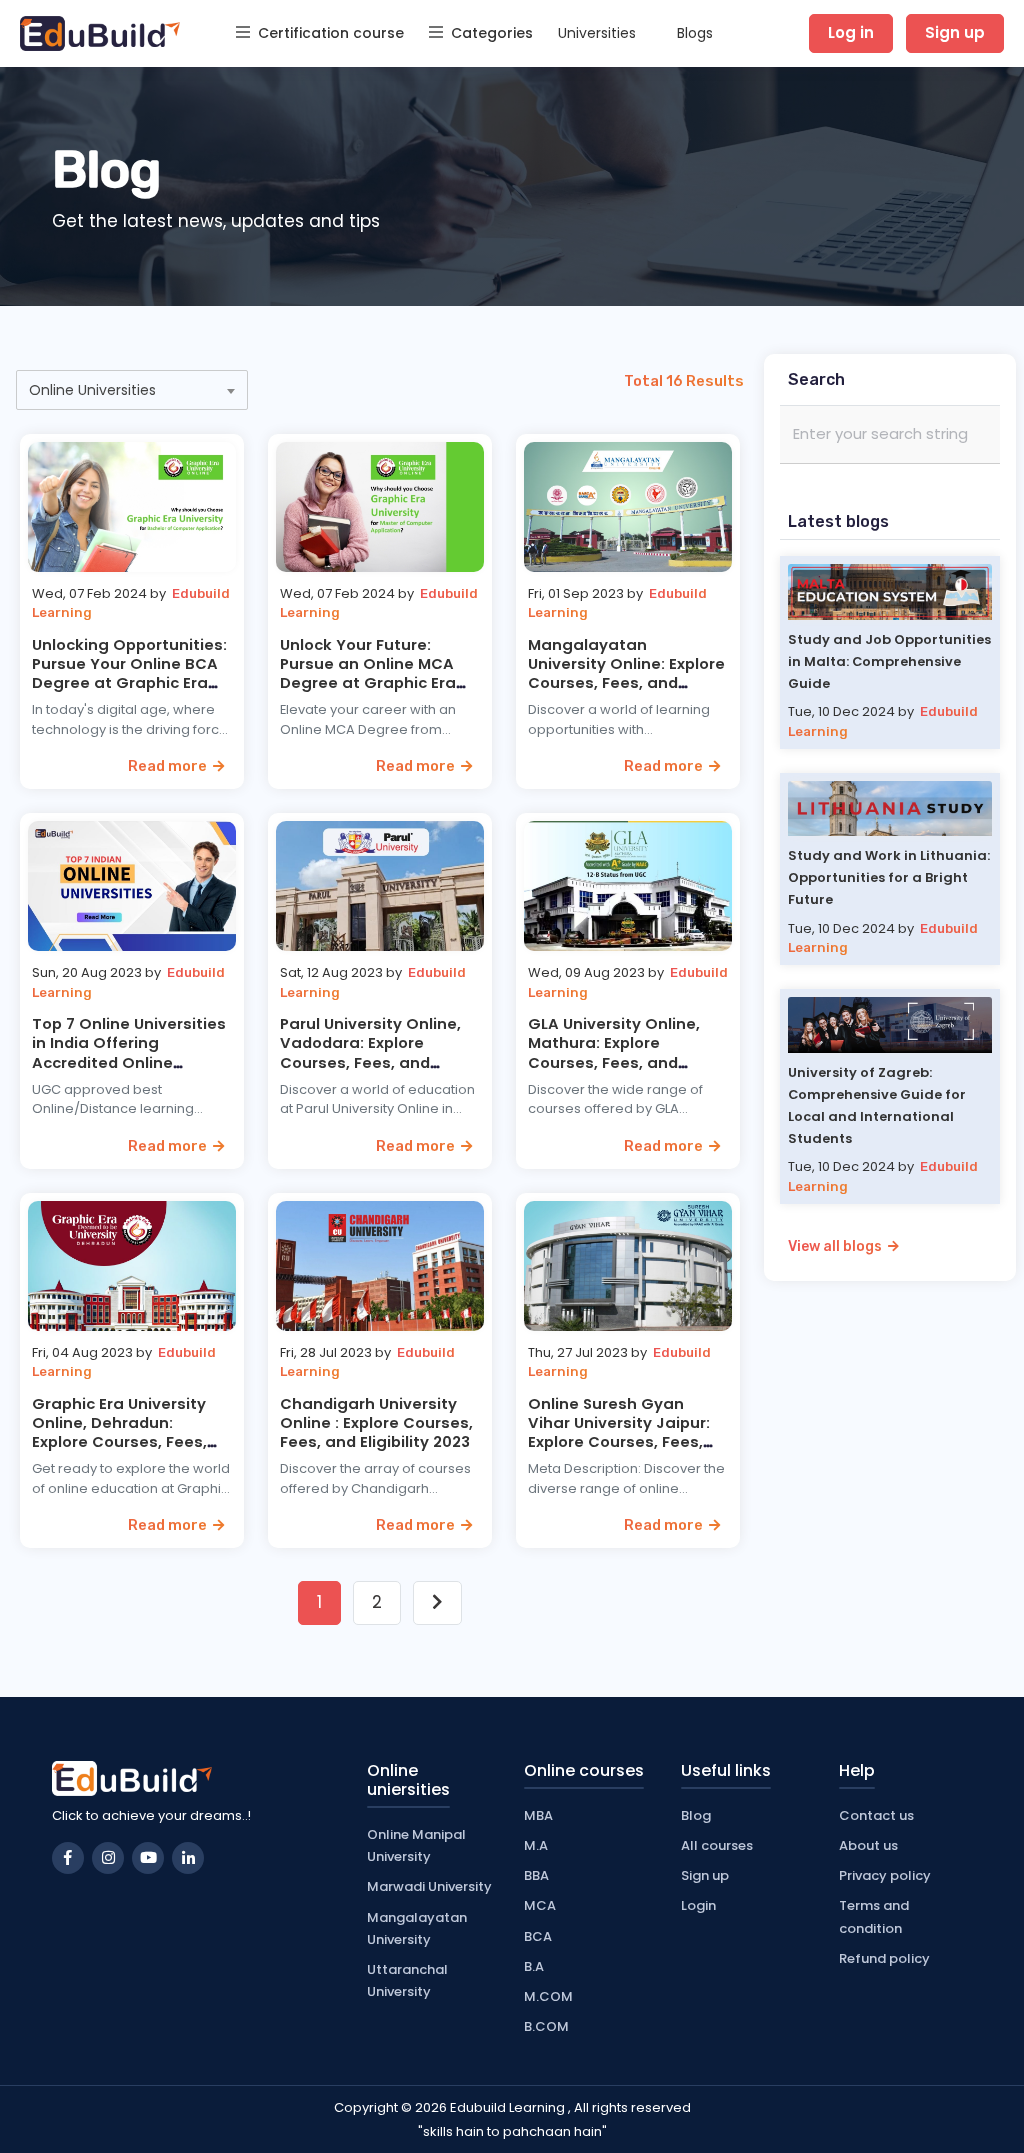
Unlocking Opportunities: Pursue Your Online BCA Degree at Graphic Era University (129, 673)
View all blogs (838, 1246)
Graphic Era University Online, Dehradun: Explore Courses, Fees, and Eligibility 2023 (119, 1432)
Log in (851, 32)
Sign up (955, 32)
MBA (538, 1815)
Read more (170, 766)
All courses (717, 1845)
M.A (536, 1845)
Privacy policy (885, 1875)
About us (868, 1845)
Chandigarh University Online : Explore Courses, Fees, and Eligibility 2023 (376, 1422)
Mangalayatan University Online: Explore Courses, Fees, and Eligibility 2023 (626, 673)
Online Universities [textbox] (92, 390)
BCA (538, 1936)
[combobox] (132, 390)
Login (698, 1905)
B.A (534, 1966)
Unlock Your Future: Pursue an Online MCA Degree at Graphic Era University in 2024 (368, 673)
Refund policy (884, 1958)
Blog (696, 1815)
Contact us (876, 1815)
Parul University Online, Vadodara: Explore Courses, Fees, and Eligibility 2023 (370, 1052)
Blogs (695, 33)
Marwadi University (429, 1886)
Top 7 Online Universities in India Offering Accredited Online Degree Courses (129, 1052)
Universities (597, 33)
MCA (540, 1905)
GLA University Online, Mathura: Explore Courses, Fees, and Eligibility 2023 (614, 1052)
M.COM (548, 1996)
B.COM (546, 2026)
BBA (536, 1875)
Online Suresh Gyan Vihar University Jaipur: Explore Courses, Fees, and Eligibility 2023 (619, 1432)
